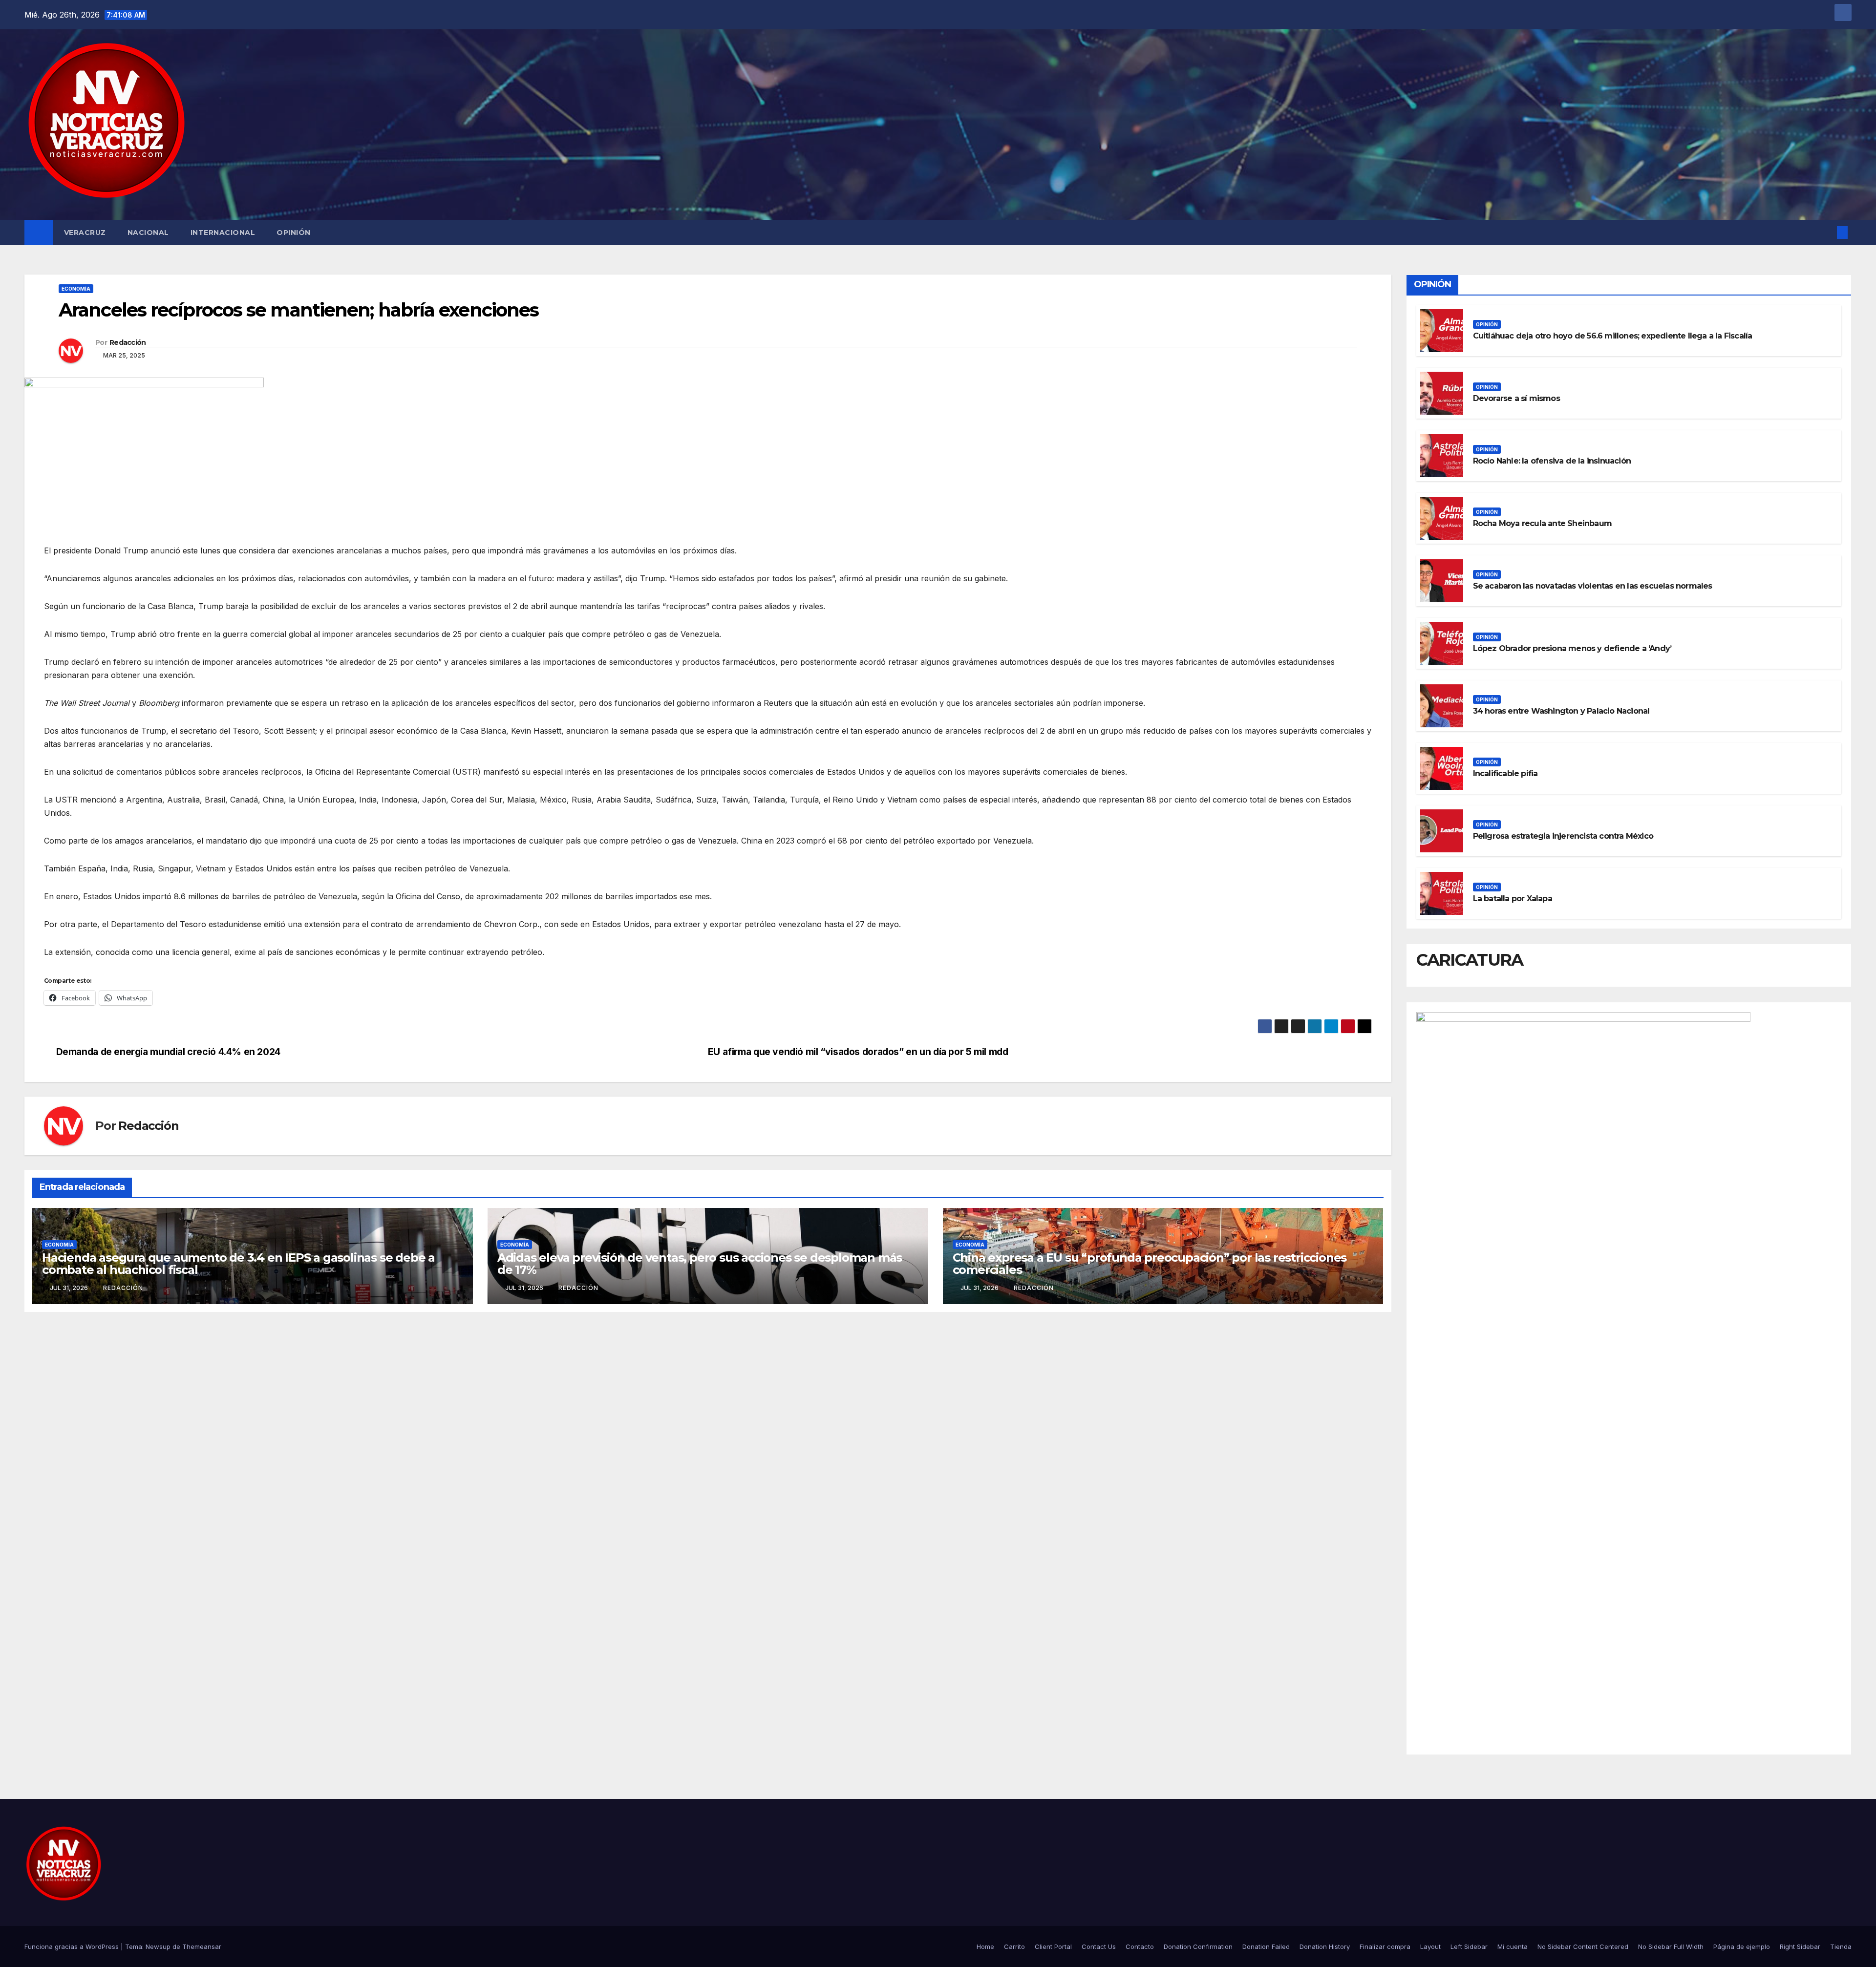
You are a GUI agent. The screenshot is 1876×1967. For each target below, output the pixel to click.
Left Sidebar (1469, 1946)
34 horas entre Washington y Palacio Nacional (1561, 711)
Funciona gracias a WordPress (73, 1946)
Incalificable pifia (1505, 773)
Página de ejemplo (1742, 1946)
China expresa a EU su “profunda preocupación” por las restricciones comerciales (1150, 1264)
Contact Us (1099, 1946)
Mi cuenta (1513, 1946)
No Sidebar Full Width (1671, 1946)
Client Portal (1053, 1946)
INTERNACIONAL (223, 233)
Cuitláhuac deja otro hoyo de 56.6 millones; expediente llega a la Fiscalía (1613, 336)
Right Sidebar (1800, 1946)
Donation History (1325, 1946)
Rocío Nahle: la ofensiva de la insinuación (1552, 461)
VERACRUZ (85, 233)
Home (985, 1946)
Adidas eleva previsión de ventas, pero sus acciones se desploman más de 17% (700, 1264)
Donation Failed (1266, 1946)
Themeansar (202, 1946)
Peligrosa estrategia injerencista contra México (1563, 836)
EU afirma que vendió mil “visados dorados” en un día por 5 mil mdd (858, 1052)
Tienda (1841, 1946)
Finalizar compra (1385, 1946)
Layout (1430, 1946)
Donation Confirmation (1198, 1946)
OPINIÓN (294, 233)
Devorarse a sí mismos (1516, 398)
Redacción (128, 342)
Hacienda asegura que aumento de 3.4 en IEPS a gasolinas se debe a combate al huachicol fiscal (238, 1264)
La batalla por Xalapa (1513, 899)
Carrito (1014, 1946)
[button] (1826, 233)
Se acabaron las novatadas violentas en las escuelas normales (1593, 586)
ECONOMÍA (76, 289)
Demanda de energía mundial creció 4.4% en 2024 (168, 1052)
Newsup (158, 1946)
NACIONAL (148, 233)
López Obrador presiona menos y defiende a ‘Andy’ (1572, 648)
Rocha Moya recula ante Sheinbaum (1542, 523)
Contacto (1140, 1946)
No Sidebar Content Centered (1583, 1946)
